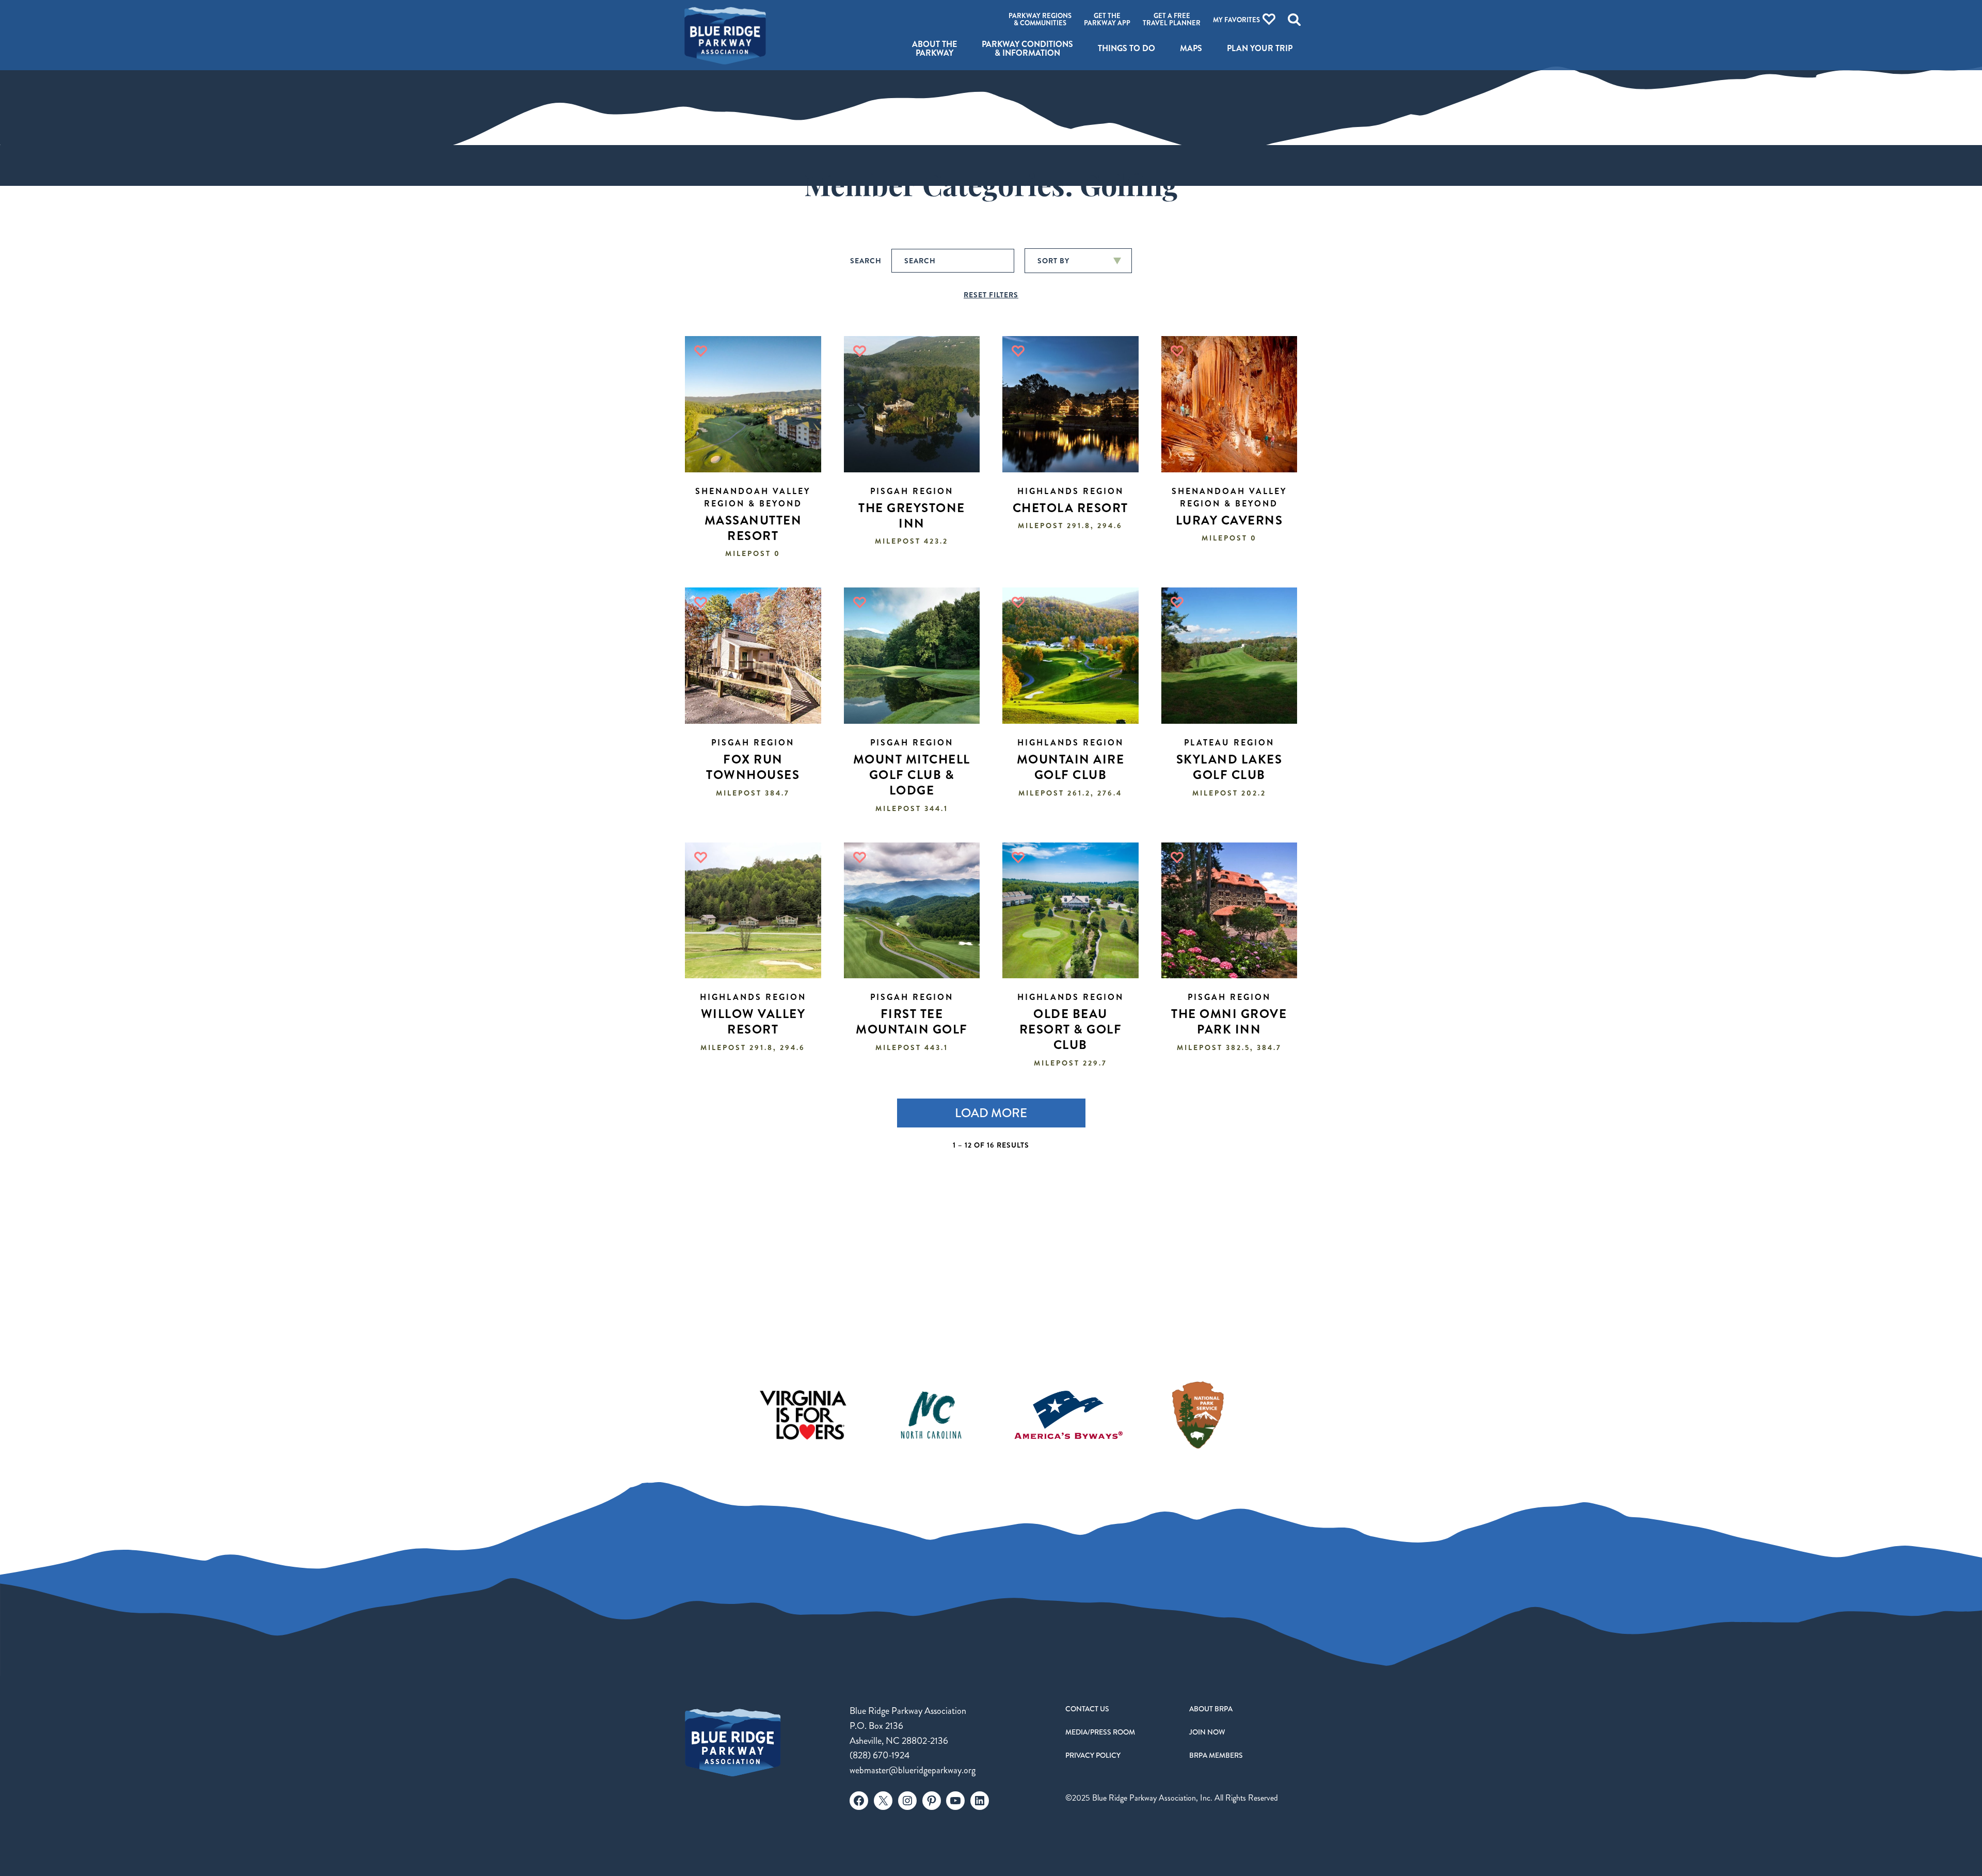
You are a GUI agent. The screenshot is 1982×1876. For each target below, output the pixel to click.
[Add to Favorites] (701, 351)
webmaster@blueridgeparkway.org (913, 1770)
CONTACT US (1087, 1709)
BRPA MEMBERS (1216, 1755)
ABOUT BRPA (1211, 1709)
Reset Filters (991, 295)
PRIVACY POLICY (1093, 1755)
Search (866, 261)
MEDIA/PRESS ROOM (1100, 1732)
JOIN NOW (1207, 1732)
